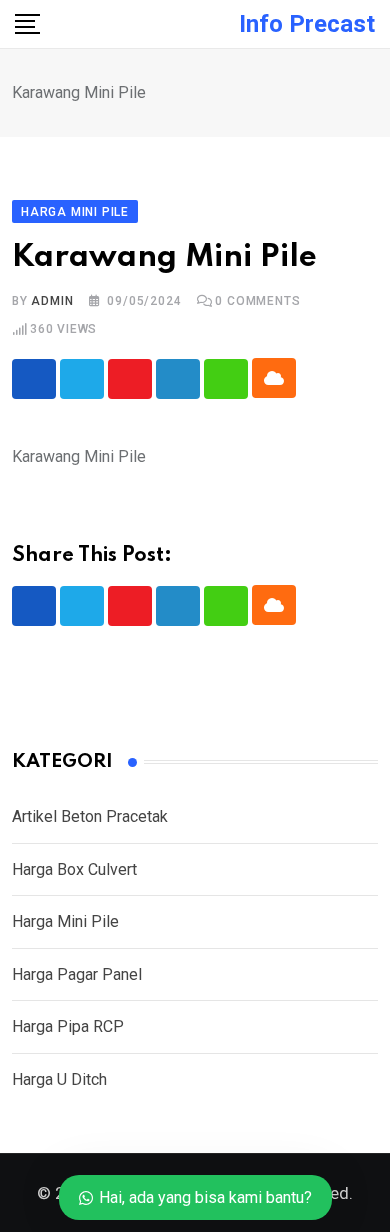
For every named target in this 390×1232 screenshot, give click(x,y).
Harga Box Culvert (74, 869)
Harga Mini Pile (65, 921)
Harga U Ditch (59, 1079)
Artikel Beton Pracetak (90, 816)
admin (52, 301)
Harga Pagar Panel (77, 974)
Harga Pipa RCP (68, 1026)
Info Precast (307, 24)
